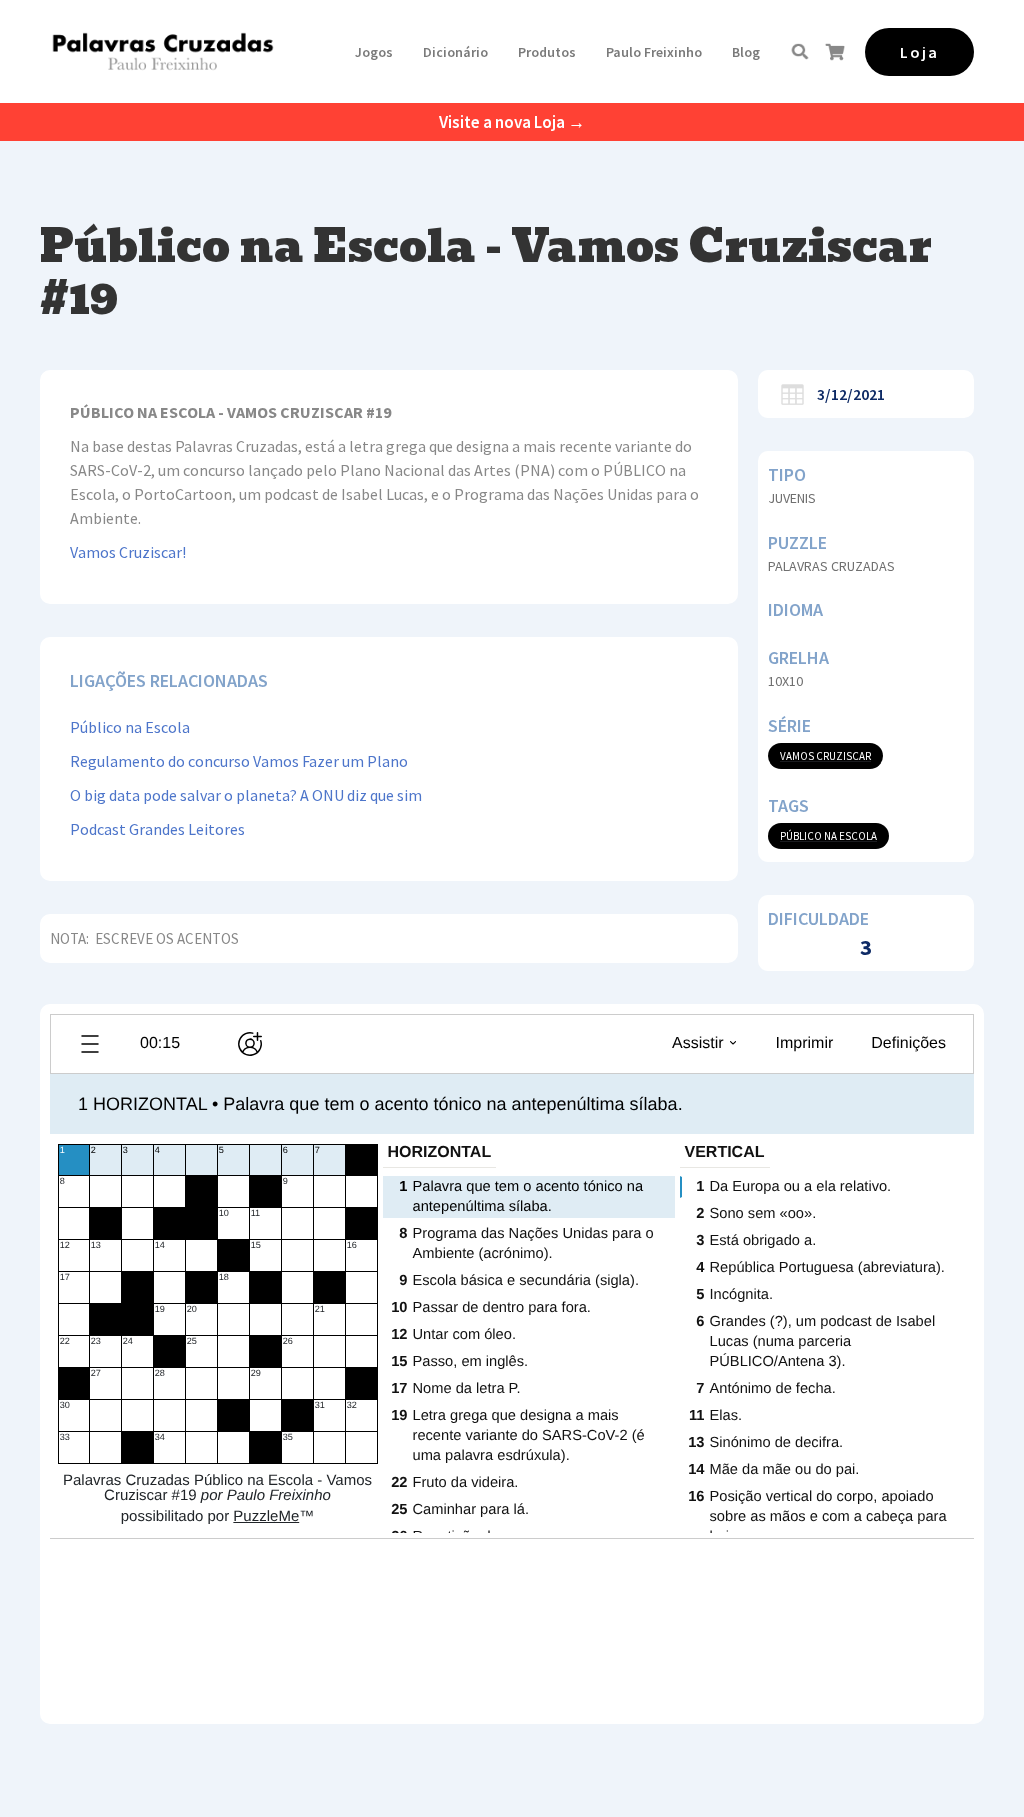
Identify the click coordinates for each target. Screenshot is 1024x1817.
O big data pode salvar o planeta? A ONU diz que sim (246, 795)
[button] (374, 52)
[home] (162, 51)
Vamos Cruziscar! (128, 552)
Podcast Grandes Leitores (157, 829)
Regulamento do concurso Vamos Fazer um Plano (239, 761)
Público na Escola (130, 727)
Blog (746, 52)
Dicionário (455, 52)
